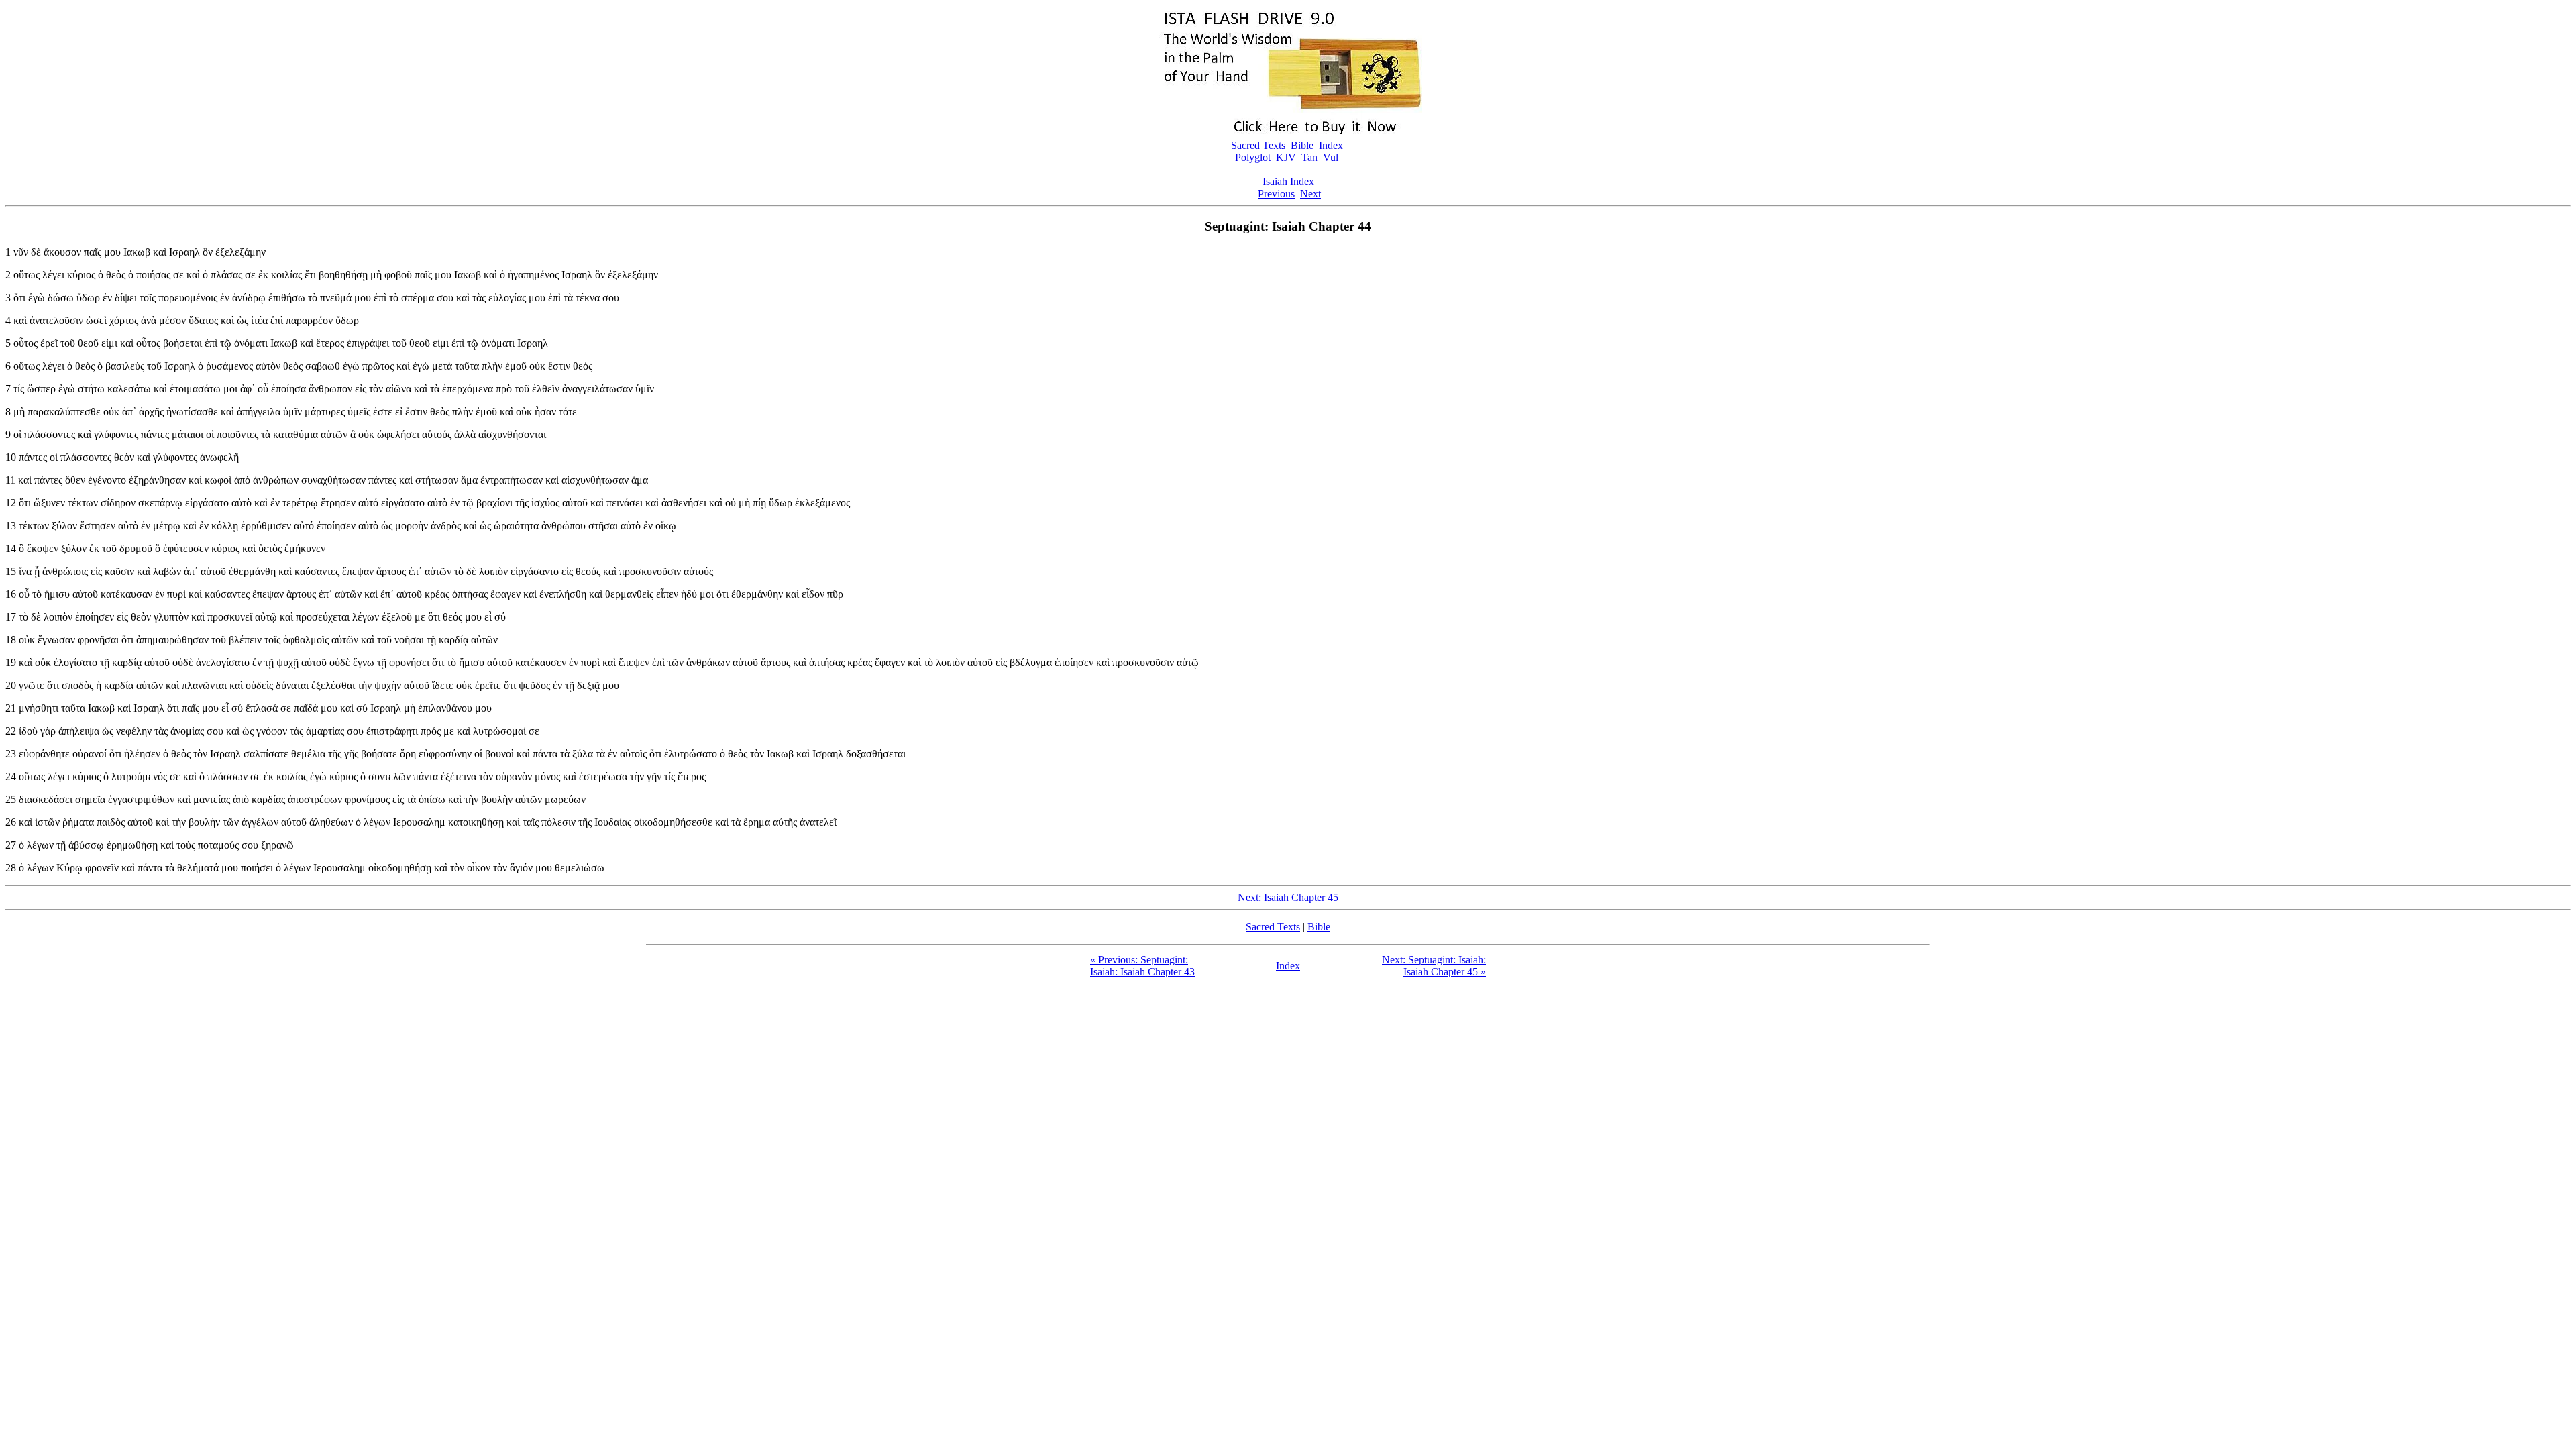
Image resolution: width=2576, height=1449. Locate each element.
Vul (1331, 157)
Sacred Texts (1258, 145)
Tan (1309, 157)
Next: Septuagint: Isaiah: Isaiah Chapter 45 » (1434, 966)
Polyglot (1253, 157)
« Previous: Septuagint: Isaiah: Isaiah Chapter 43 (1142, 966)
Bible (1302, 145)
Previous (1276, 194)
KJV (1286, 157)
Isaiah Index (1288, 181)
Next (1310, 194)
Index (1331, 145)
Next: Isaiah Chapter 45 (1288, 897)
